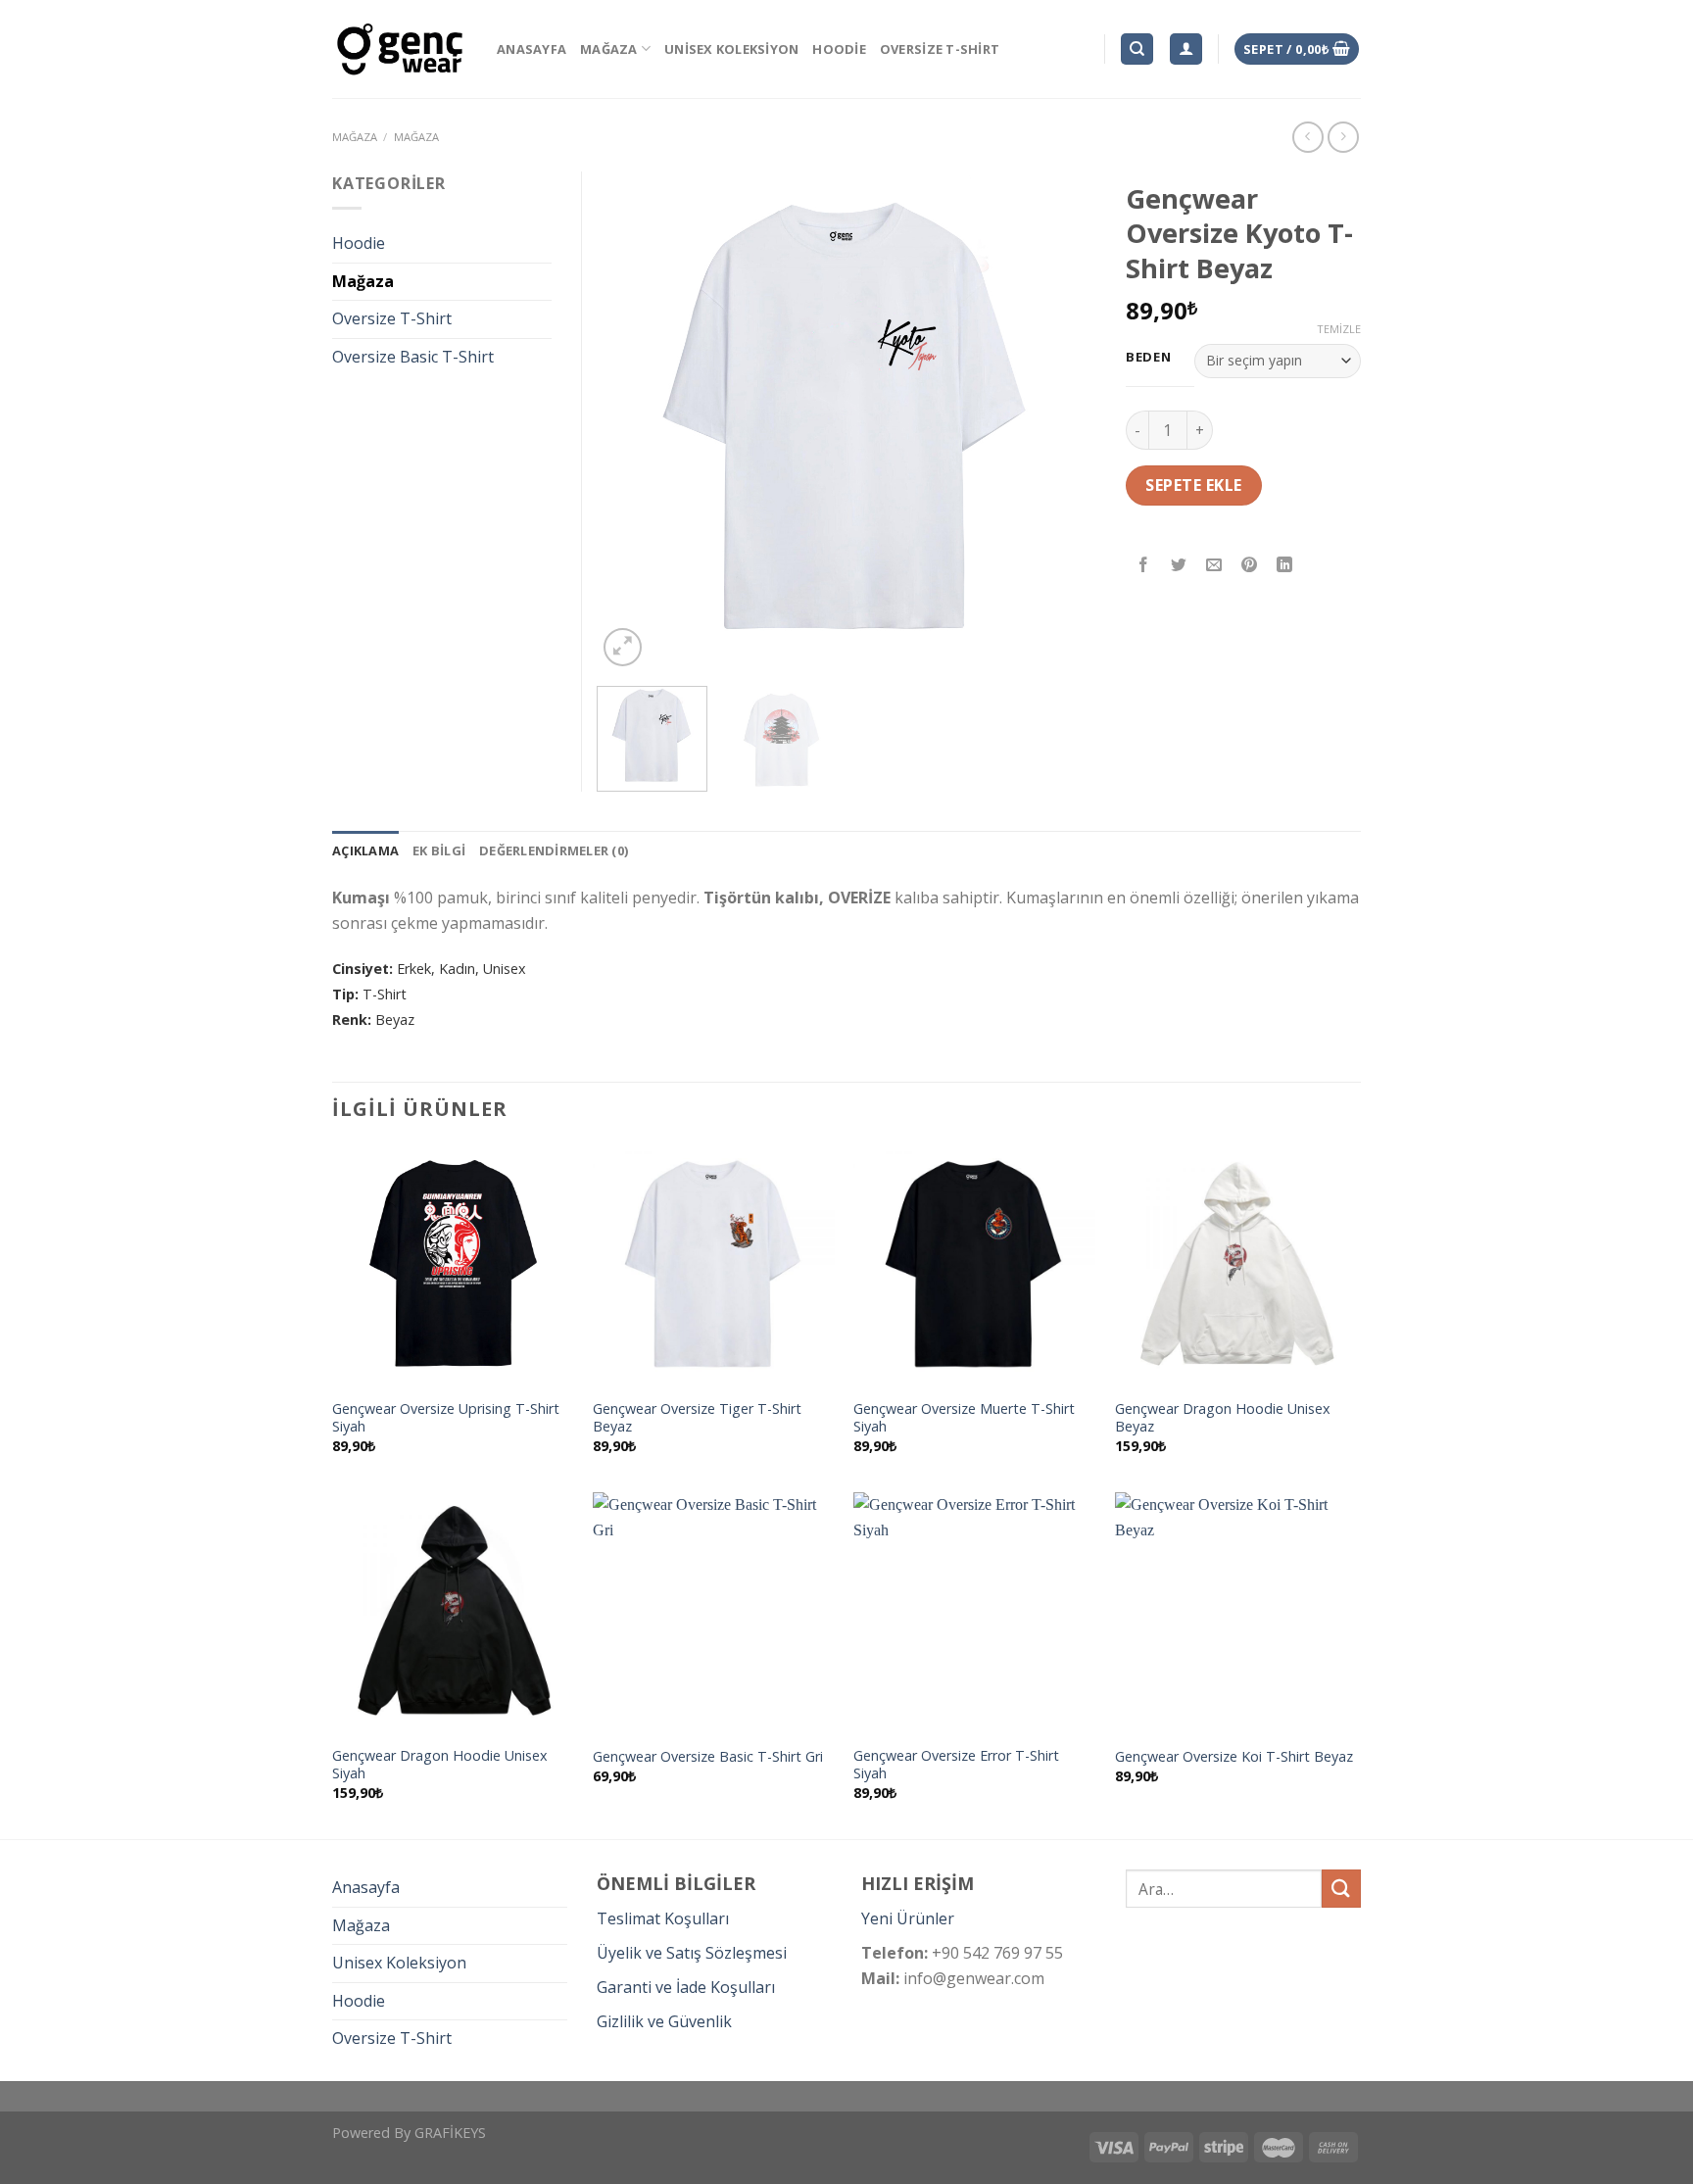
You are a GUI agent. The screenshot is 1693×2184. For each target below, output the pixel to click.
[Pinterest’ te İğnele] (1250, 566)
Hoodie (839, 49)
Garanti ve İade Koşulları (686, 1987)
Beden (1149, 358)
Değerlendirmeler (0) (554, 850)
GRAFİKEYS (450, 2133)
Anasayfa (532, 49)
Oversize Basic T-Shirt (413, 357)
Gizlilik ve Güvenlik (664, 2021)
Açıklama (365, 850)
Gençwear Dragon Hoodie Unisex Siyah (440, 1765)
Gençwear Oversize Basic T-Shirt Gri (708, 1757)
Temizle (1339, 329)
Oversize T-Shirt (940, 49)
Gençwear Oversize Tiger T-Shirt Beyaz (697, 1418)
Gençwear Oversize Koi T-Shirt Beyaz (1234, 1757)
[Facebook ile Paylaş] (1144, 566)
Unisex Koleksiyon (731, 49)
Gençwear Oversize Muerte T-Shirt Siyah (964, 1418)
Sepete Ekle (1193, 485)
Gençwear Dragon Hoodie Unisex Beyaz (1223, 1418)
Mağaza (609, 49)
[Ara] (1137, 49)
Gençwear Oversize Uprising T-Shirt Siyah (446, 1418)
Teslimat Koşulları (663, 1918)
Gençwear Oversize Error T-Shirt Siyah (956, 1765)
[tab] (365, 850)
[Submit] (1341, 1889)
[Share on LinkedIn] (1285, 566)
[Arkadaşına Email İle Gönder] (1214, 566)
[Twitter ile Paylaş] (1179, 566)
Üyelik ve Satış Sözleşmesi (692, 1953)
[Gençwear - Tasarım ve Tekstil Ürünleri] (400, 49)
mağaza (355, 137)
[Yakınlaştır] (623, 647)
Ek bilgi (439, 850)
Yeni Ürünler (908, 1918)
